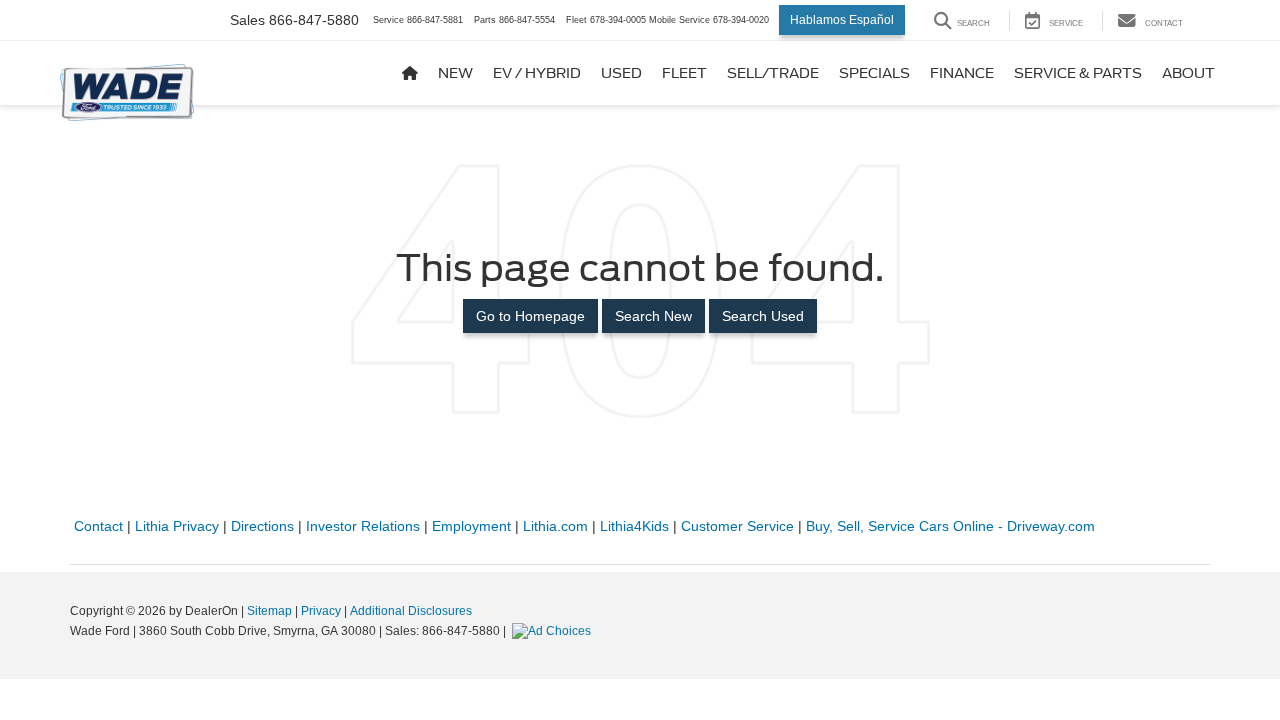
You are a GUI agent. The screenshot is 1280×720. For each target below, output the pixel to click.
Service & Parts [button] (1078, 73)
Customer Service (737, 526)
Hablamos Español (842, 20)
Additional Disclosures (411, 611)
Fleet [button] (684, 73)
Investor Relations (363, 526)
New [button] (455, 73)
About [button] (1188, 73)
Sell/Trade (773, 73)
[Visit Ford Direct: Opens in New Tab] (554, 631)
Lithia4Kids (634, 526)
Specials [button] (874, 73)
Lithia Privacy (177, 526)
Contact (98, 526)
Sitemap (269, 611)
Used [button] (621, 73)
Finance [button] (962, 73)
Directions (262, 526)
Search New (653, 316)
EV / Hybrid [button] (537, 73)
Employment (471, 526)
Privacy (321, 611)
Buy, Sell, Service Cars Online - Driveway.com (950, 526)
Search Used (763, 316)
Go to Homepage (530, 316)
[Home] (410, 73)
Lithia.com (555, 526)
